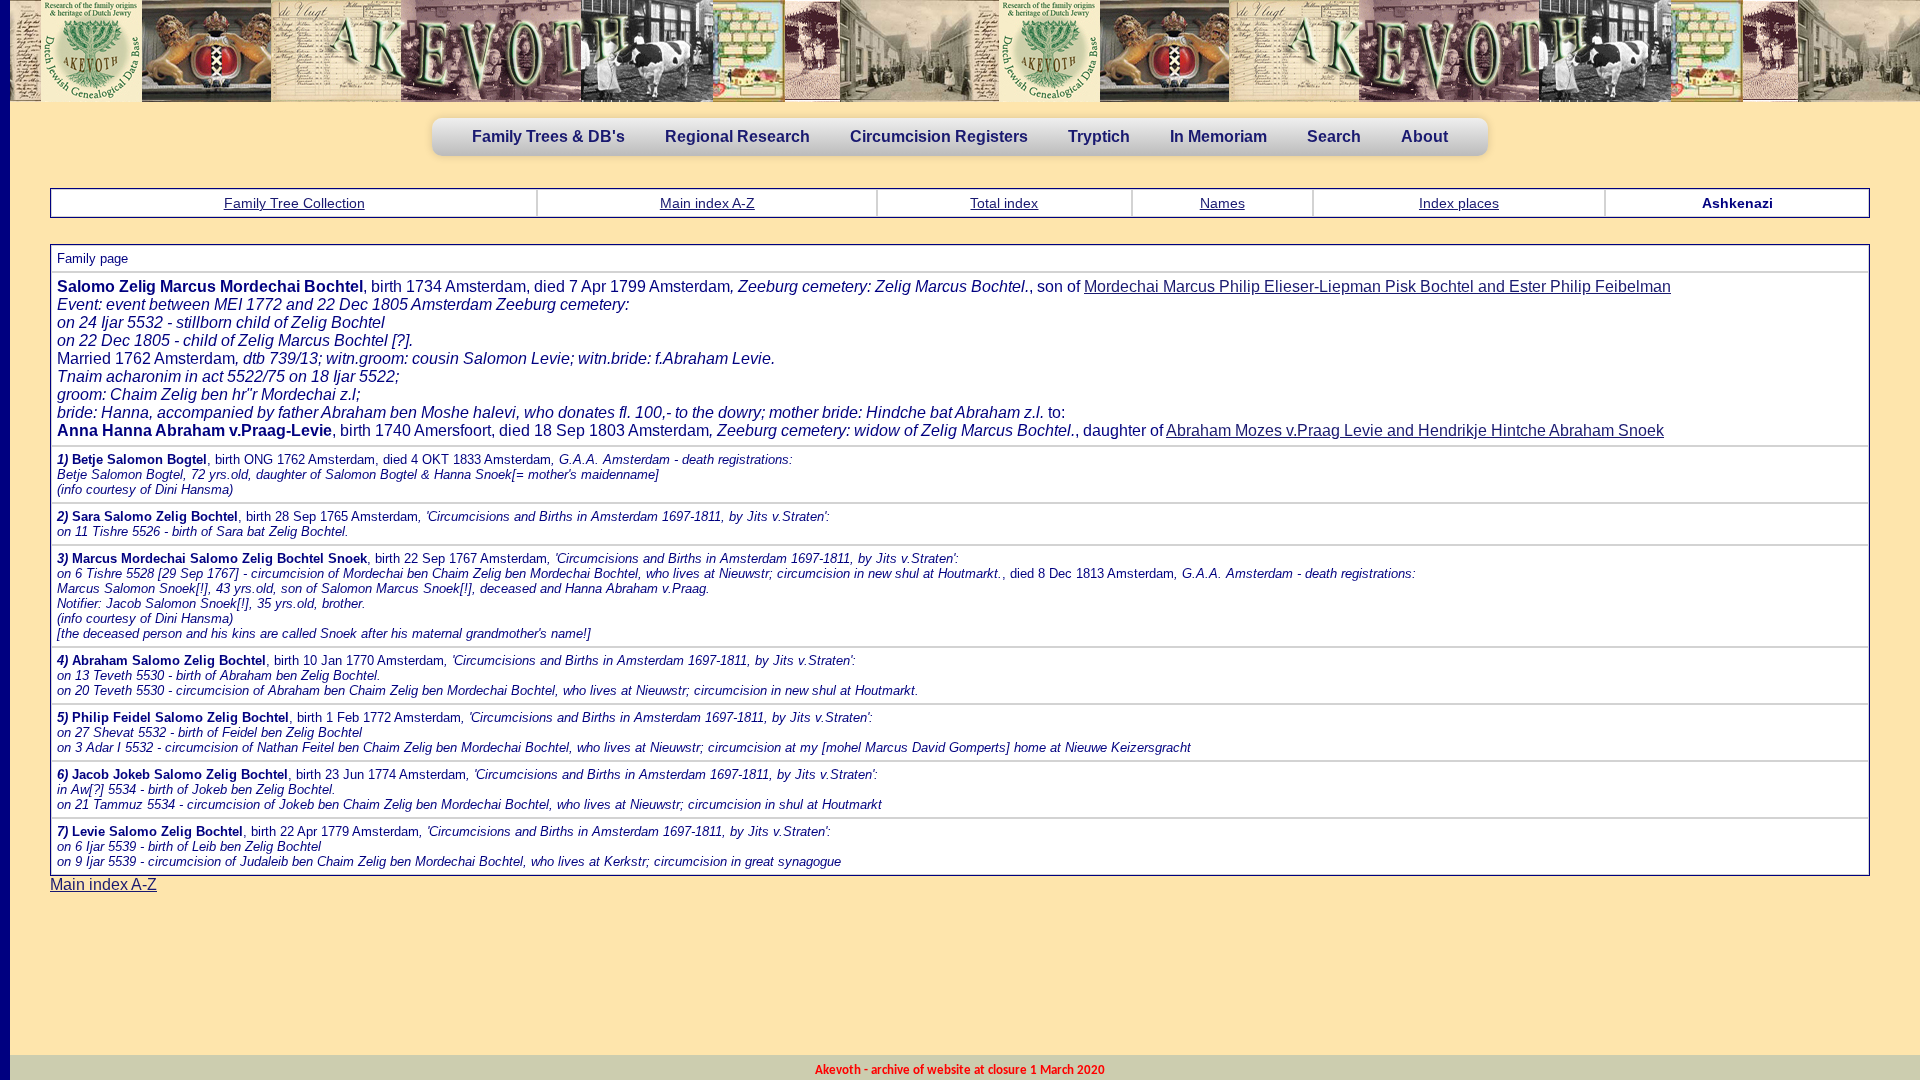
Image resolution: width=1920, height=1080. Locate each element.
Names (1222, 203)
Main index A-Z (707, 203)
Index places (1459, 203)
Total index (1004, 203)
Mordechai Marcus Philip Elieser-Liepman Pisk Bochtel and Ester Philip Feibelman (1377, 286)
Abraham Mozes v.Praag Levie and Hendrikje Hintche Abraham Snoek (1415, 430)
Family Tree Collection (294, 203)
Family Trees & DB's (548, 136)
